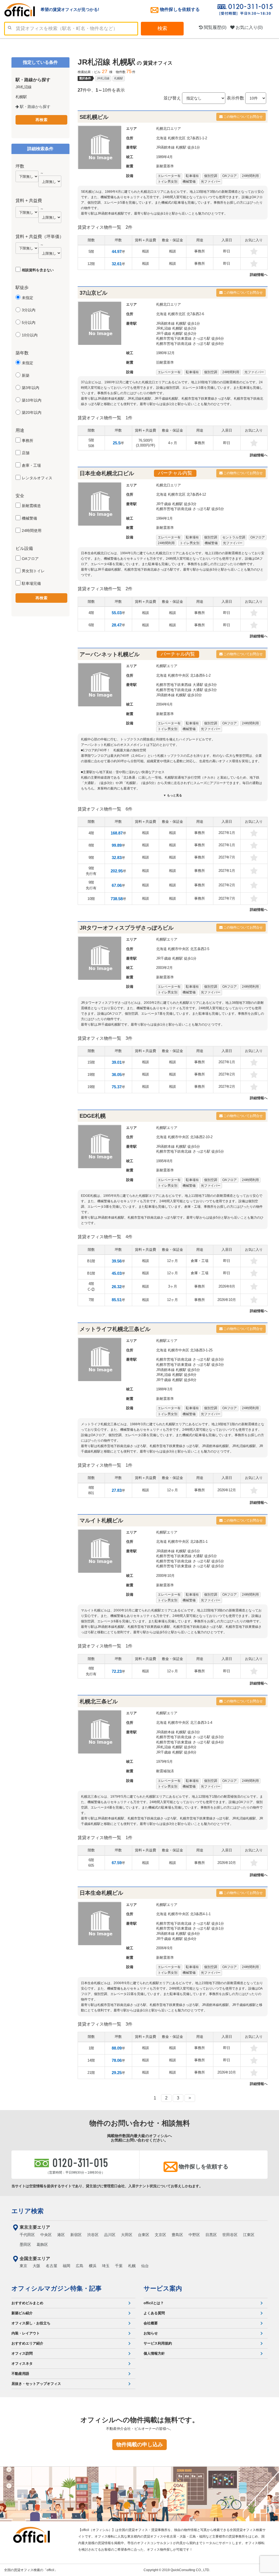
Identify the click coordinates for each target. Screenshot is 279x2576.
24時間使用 (32, 531)
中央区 (46, 2235)
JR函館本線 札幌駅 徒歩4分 (178, 1934)
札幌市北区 (177, 138)
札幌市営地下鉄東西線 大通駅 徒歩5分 (186, 1556)
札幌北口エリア (169, 129)
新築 (26, 375)
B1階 (91, 1261)
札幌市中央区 (178, 675)
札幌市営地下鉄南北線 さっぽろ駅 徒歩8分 (190, 344)
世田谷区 (230, 2235)
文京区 (160, 2235)
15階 (91, 1062)
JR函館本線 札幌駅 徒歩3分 (178, 1732)
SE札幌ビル (94, 117)
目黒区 (211, 2235)
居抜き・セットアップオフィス (36, 2384)
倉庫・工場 (31, 465)
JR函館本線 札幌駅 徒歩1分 (178, 147)
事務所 (28, 441)
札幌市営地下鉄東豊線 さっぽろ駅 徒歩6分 (190, 338)
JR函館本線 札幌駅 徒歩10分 (179, 695)
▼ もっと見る (173, 795)
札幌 (132, 2266)
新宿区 (76, 2235)
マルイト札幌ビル (101, 1520)
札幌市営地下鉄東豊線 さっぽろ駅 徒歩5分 (190, 1566)
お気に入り (249, 27)
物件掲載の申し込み (140, 2444)
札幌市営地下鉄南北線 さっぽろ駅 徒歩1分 (190, 1923)
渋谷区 (93, 2235)
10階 (91, 899)
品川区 (110, 2235)
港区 (61, 2235)
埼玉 (106, 2266)
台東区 (144, 2235)
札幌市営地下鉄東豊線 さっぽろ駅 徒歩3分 (190, 1365)
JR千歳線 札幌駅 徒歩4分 (176, 1939)
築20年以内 (32, 412)
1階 (91, 2048)
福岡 (66, 2266)
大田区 (127, 2235)
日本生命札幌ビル (101, 1893)
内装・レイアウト (26, 2333)
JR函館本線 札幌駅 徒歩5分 (178, 1147)
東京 (23, 2266)
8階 (91, 845)
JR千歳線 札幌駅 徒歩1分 (176, 958)
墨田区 (25, 2244)
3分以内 (29, 310)
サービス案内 (163, 2288)
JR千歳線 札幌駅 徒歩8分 (176, 1380)
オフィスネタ (22, 2363)
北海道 (161, 138)
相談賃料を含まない (38, 270)
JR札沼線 (103, 78)
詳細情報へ (259, 275)
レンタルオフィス (37, 478)
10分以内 (30, 335)
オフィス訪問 (22, 2353)
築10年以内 (32, 400)
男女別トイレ (33, 571)
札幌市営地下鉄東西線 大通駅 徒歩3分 (186, 685)
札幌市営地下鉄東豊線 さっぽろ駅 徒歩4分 (190, 1742)
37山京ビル (93, 293)
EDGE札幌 (93, 1116)
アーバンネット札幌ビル (110, 654)
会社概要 (151, 2323)
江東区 (249, 2235)
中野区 (194, 2235)
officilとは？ (154, 2303)
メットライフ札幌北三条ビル (115, 1329)
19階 (91, 1075)
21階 (91, 2073)
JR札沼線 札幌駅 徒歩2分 (176, 328)
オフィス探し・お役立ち (31, 2323)
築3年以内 (31, 388)
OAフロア (30, 559)
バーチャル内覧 (175, 473)
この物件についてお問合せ (243, 117)
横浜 (93, 2266)
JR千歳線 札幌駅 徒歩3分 (176, 504)
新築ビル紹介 (22, 2313)
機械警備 (29, 518)
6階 (91, 625)
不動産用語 (20, 2374)
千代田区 (27, 2235)
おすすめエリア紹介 (27, 2343)
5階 (91, 251)
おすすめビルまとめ (27, 2303)
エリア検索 (28, 2211)
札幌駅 (119, 78)
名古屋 (51, 2266)
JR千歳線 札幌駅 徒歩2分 (176, 334)
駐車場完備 (31, 583)
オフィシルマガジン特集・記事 (57, 2288)
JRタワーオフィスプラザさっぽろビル (127, 928)
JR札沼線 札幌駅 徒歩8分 (176, 1375)
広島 (80, 2266)
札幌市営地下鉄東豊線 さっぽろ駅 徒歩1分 (190, 1928)
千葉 (119, 2266)
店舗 (26, 453)
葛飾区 (42, 2244)
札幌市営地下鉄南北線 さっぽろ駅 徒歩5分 (190, 509)
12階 (91, 264)
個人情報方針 (154, 2353)
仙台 (145, 2266)
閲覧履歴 (215, 27)
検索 (162, 28)
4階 (91, 613)
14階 (91, 2060)
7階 (91, 1300)
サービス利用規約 (158, 2343)
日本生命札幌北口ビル (107, 473)
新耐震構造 (31, 506)
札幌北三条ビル (99, 1701)
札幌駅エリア (167, 666)
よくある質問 (154, 2313)
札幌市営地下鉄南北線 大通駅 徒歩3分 (186, 690)
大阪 (37, 2266)
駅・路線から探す (35, 107)
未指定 (28, 298)
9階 (91, 858)
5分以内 (29, 323)
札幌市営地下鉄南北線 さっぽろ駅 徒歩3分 (190, 1359)
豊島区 (177, 2235)
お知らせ (151, 2333)
